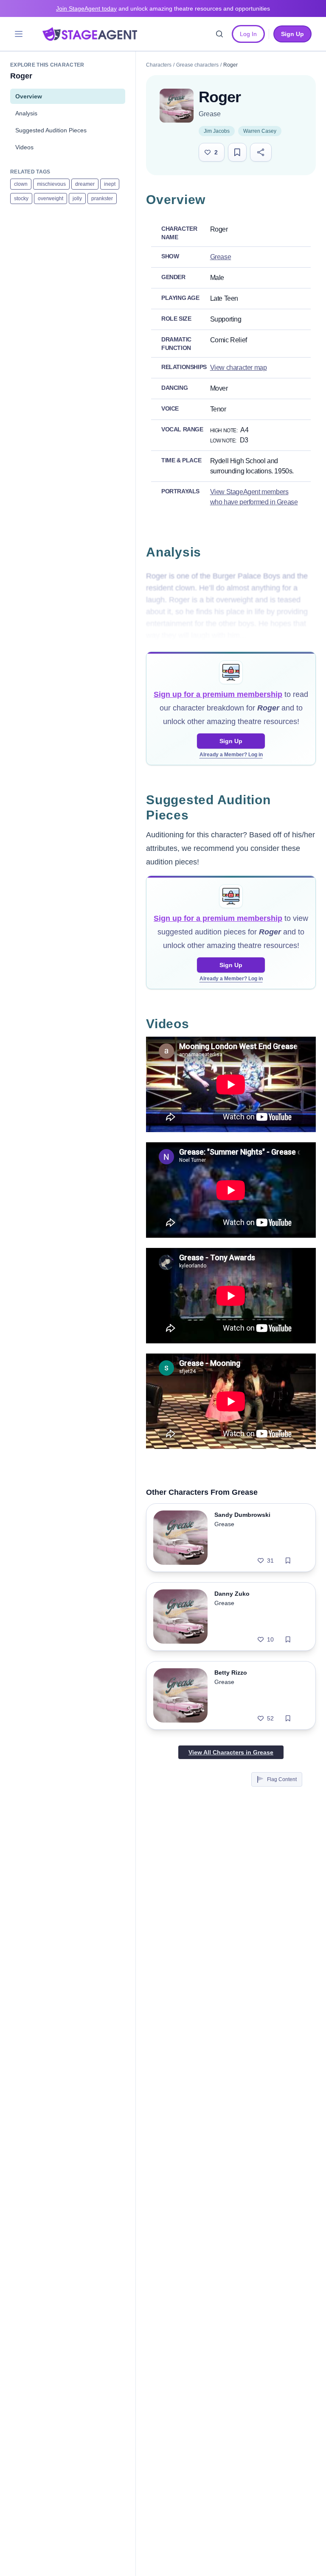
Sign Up (231, 741)
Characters (159, 65)
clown (21, 184)
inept (110, 184)
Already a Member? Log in (231, 755)
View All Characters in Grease (231, 1752)
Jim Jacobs (217, 131)
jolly (77, 199)
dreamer (85, 184)
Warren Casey (260, 131)
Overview (29, 96)
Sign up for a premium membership (218, 694)
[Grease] (177, 106)
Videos (24, 147)
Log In (248, 34)
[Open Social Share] (261, 152)
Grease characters (197, 65)
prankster (102, 199)
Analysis (26, 113)
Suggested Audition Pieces (51, 130)
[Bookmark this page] (237, 152)
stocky (21, 199)
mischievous (51, 184)
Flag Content (282, 1779)
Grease (210, 114)
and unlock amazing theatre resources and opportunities (163, 8)
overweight (51, 199)
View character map (239, 368)
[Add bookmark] (288, 1561)
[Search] (219, 34)
